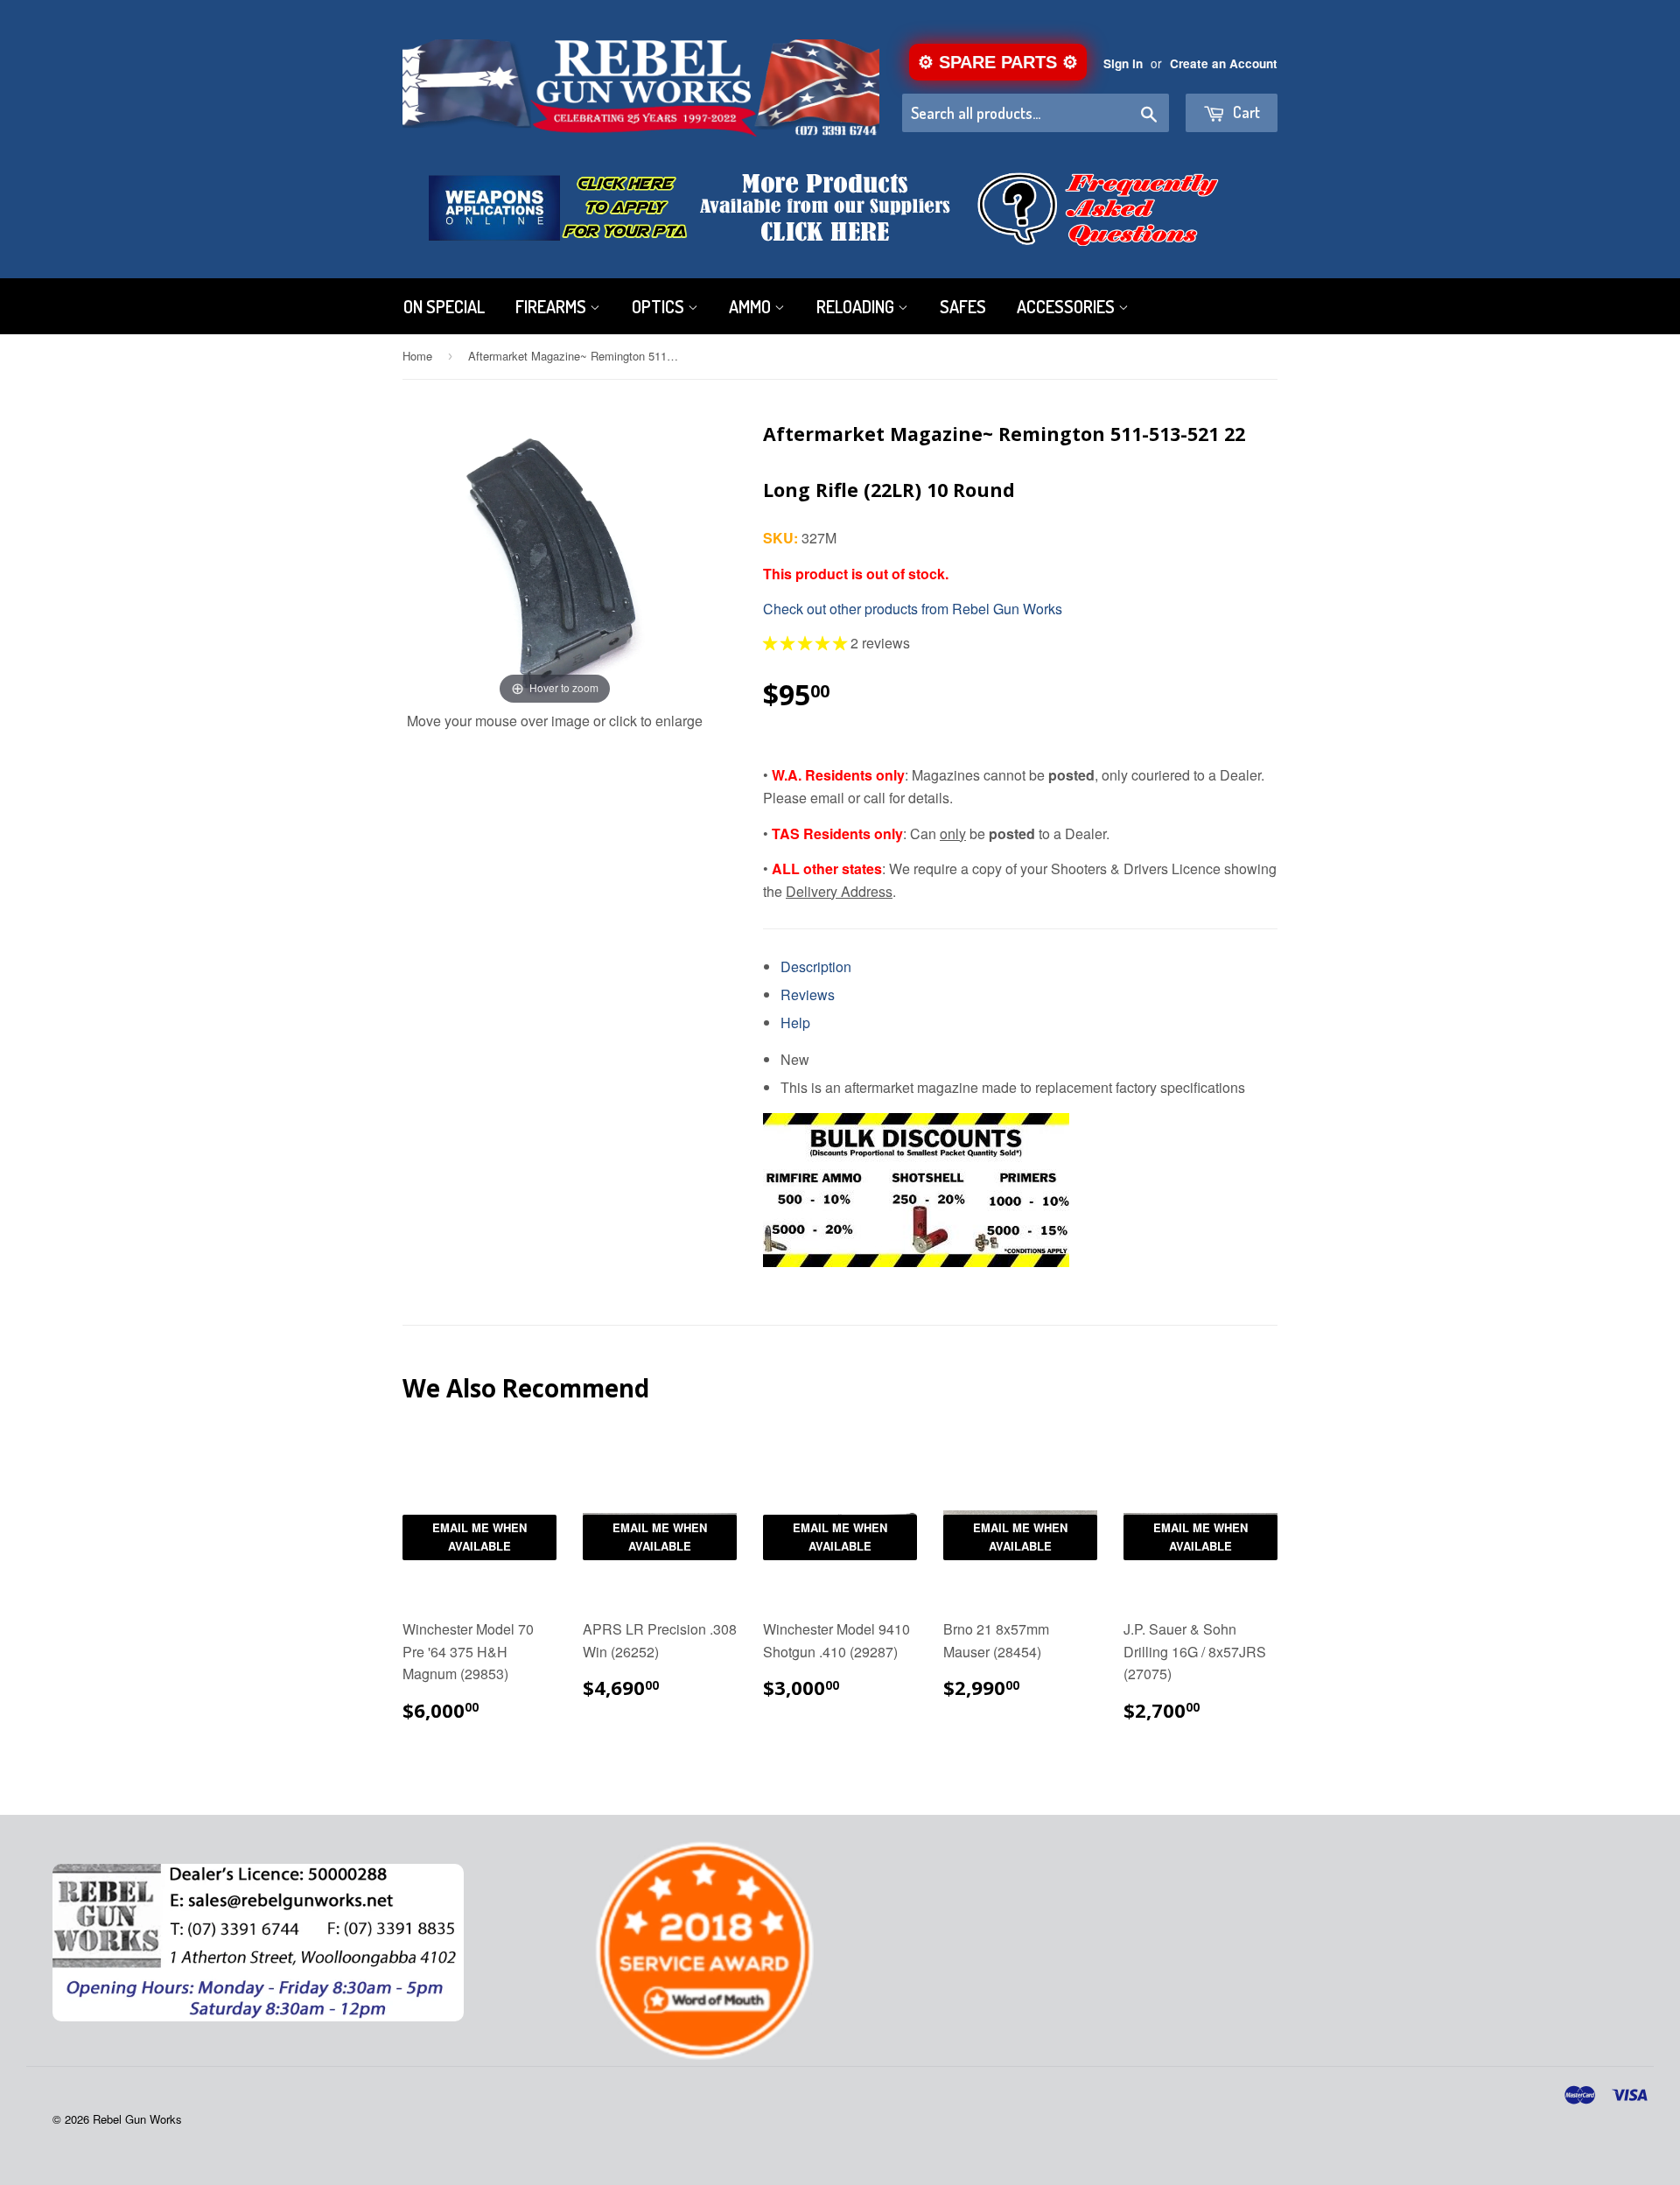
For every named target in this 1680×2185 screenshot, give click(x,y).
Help (795, 1022)
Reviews (808, 994)
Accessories (1067, 306)
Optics (660, 306)
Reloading (857, 306)
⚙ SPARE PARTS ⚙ (998, 62)
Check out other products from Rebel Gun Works (913, 609)
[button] (807, 643)
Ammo (752, 306)
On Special (444, 306)
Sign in (1123, 63)
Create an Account (1224, 63)
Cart (1245, 112)
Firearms (553, 306)
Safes (963, 306)
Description (816, 966)
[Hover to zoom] (555, 556)
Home (417, 356)
